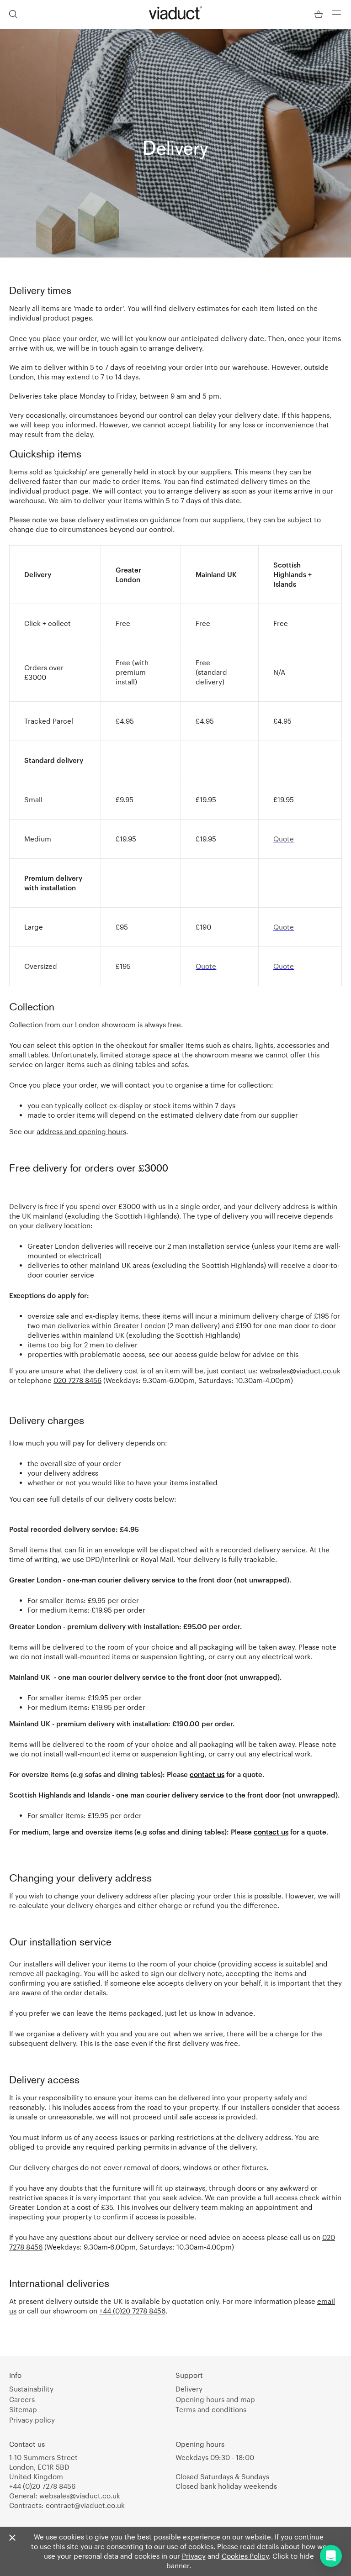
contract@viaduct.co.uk (85, 2505)
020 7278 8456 (77, 1380)
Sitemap (23, 2409)
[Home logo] (175, 13)
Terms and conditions (211, 2409)
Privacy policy (32, 2420)
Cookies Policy (245, 2556)
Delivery (189, 2389)
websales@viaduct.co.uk (300, 1371)
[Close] (12, 2538)
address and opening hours (81, 1131)
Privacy (194, 2556)
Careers (22, 2399)
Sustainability (31, 2389)
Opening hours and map (215, 2399)
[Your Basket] (319, 14)
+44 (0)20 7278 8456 (132, 2311)
